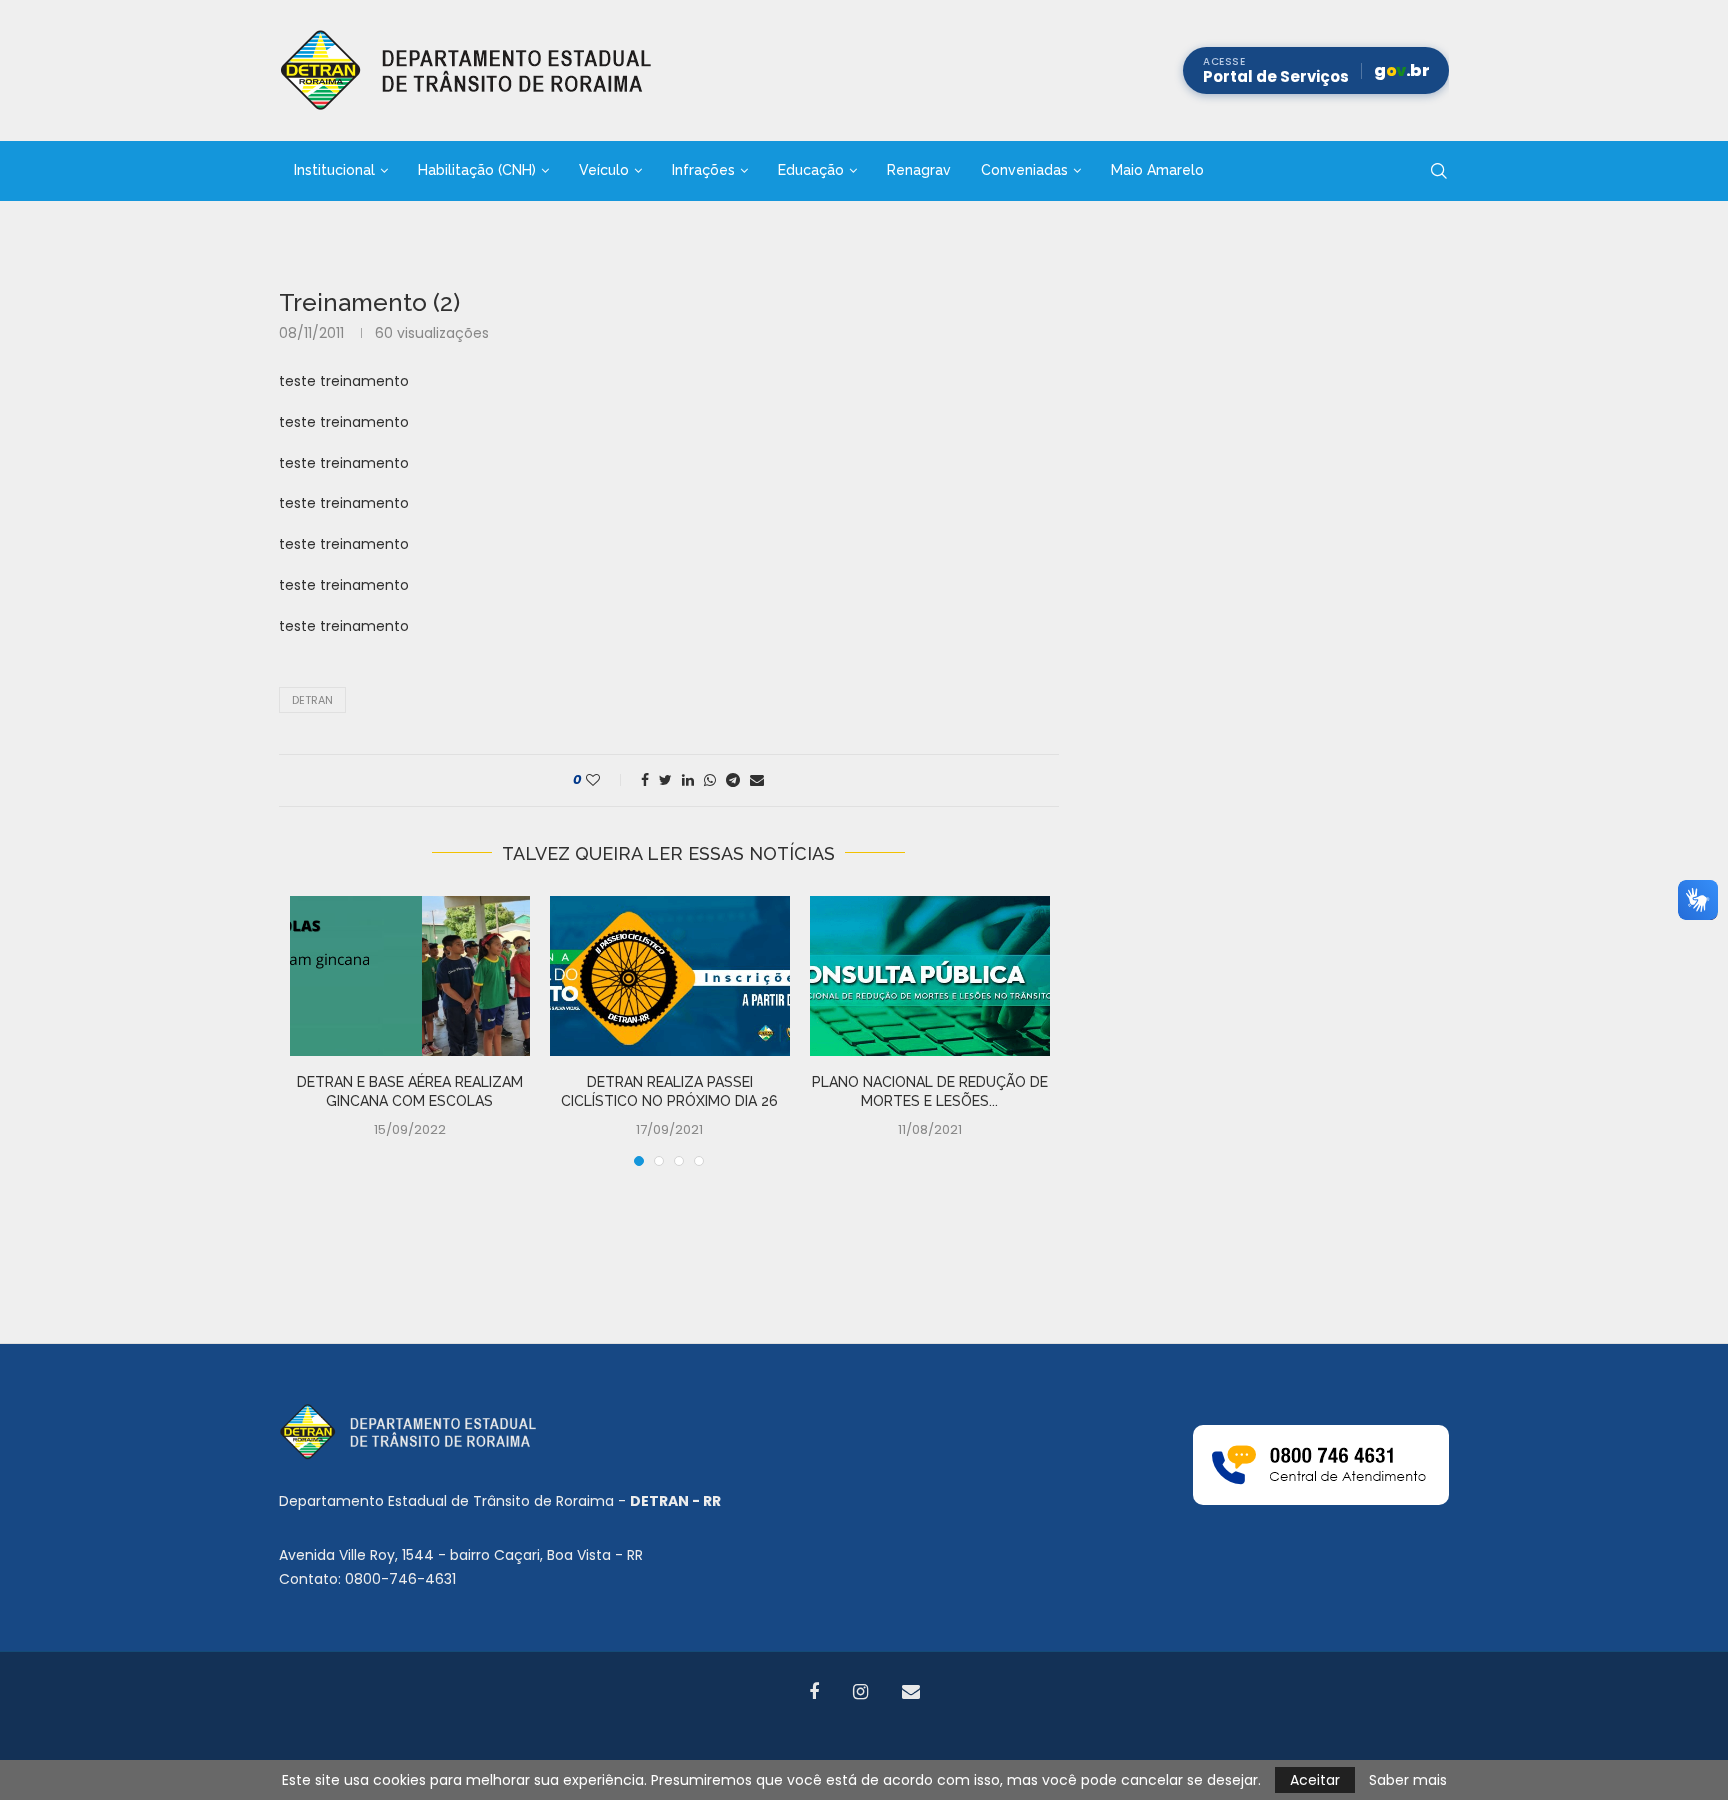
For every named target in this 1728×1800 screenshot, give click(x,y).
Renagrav (919, 170)
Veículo (604, 170)
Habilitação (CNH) (477, 170)
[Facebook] (814, 1692)
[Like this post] (606, 780)
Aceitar (1315, 1780)
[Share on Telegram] (733, 780)
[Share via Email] (757, 780)
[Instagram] (860, 1692)
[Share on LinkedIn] (688, 780)
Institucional (334, 170)
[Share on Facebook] (645, 780)
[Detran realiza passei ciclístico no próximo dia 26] (670, 976)
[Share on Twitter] (665, 780)
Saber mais (1408, 1780)
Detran (312, 700)
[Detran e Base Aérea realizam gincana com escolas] (410, 976)
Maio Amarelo (1157, 170)
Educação (811, 170)
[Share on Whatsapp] (710, 780)
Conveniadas (1024, 170)
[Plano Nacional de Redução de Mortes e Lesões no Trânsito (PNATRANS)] (930, 976)
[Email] (911, 1692)
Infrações (703, 170)
